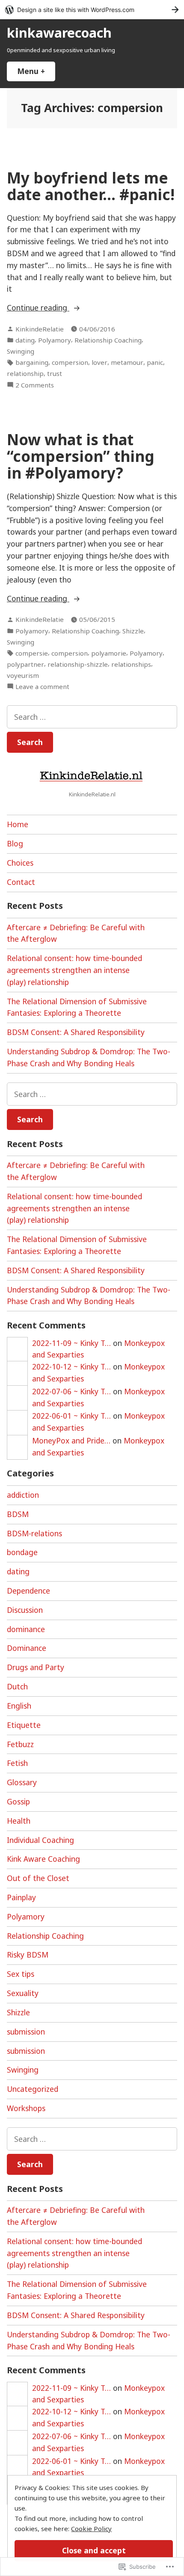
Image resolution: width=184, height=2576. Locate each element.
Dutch (17, 1686)
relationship (25, 373)
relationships (131, 664)
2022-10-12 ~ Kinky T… (71, 1366)
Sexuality (23, 1993)
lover (99, 362)
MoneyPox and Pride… (71, 1440)
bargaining (32, 362)
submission (26, 2032)
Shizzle (133, 631)
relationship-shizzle (78, 664)
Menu (36, 71)
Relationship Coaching (108, 340)
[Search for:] (92, 717)
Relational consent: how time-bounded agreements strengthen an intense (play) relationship (74, 970)
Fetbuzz (20, 1744)
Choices (20, 863)
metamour (127, 362)
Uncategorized (33, 2089)
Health (19, 1821)
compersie (32, 653)
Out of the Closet (38, 1878)
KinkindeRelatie (40, 329)
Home (18, 824)
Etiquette (24, 1725)
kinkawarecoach (59, 33)
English (19, 1706)
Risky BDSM (28, 1955)
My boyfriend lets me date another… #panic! (91, 186)
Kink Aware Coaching (43, 1859)
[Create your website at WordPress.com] (92, 10)
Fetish (17, 1763)
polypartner (25, 664)
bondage (22, 1552)
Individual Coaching (40, 1840)
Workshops (26, 2108)
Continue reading (38, 308)
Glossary (22, 1782)
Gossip (18, 1801)
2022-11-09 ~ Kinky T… (71, 1343)
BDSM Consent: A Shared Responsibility (76, 1032)
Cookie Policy (91, 2529)
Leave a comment (42, 687)
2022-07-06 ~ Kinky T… (71, 1391)
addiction (23, 1495)
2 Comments (35, 385)
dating (25, 340)
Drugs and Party (36, 1667)
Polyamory (55, 340)
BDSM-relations (34, 1533)
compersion (70, 362)
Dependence (28, 1591)
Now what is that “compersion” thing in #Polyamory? (81, 456)
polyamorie (109, 653)
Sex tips (21, 1974)
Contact (21, 882)
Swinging (21, 351)
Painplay (21, 1897)
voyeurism (23, 675)
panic (155, 362)
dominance (26, 1629)
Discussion (25, 1610)
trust (55, 373)
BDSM (18, 1514)
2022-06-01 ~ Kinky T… (71, 1416)
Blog (15, 843)
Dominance (27, 1648)
